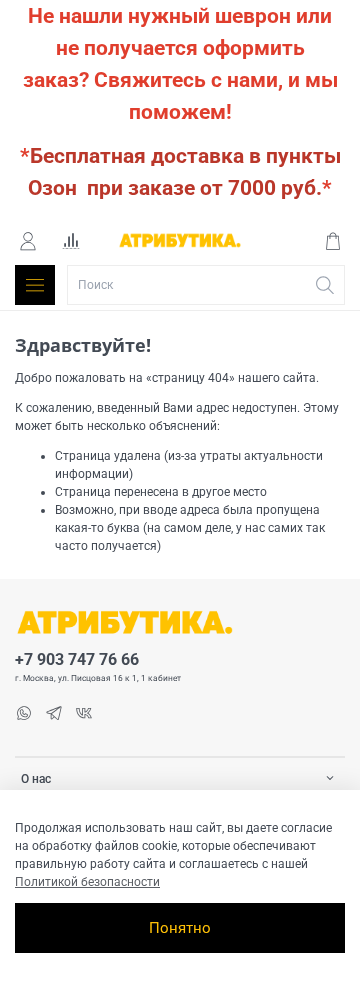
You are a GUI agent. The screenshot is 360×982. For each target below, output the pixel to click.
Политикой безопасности (87, 882)
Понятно (180, 928)
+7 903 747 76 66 (77, 660)
